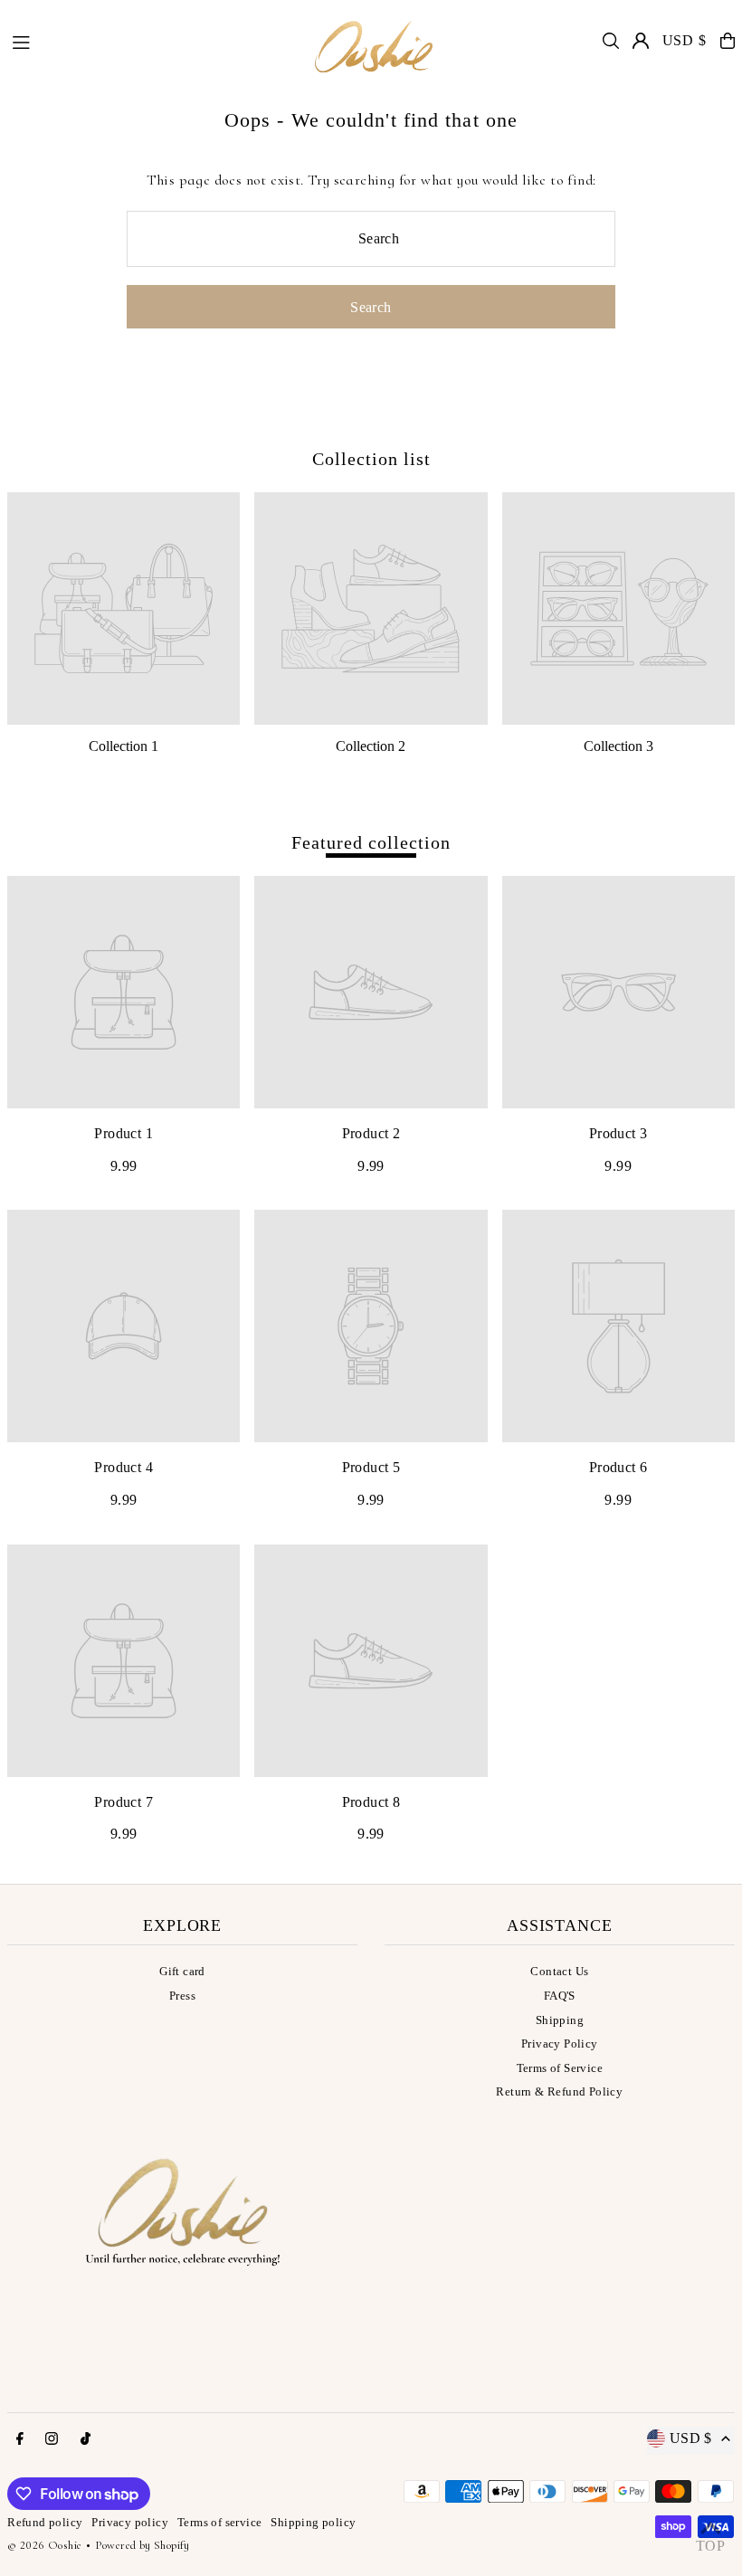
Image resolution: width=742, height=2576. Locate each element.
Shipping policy (313, 2522)
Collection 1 (124, 746)
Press (182, 1996)
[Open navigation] (151, 40)
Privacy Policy (560, 2044)
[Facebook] (20, 2439)
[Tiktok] (86, 2439)
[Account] (641, 41)
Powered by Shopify (143, 2545)
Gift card (182, 1971)
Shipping (560, 2020)
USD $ (685, 40)
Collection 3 (618, 746)
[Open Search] (611, 41)
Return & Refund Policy (559, 2091)
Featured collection (371, 842)
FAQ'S (560, 1996)
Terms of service (219, 2522)
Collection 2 (371, 746)
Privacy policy (130, 2522)
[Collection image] (124, 608)
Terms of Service (560, 2068)
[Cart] (728, 41)
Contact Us (559, 1971)
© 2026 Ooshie (44, 2545)
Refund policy (45, 2522)
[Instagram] (52, 2439)
